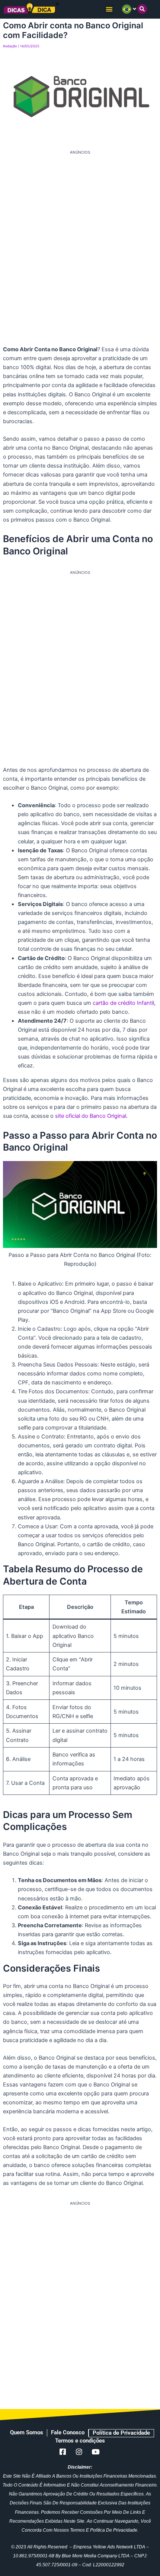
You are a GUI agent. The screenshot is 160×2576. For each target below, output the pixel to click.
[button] (110, 9)
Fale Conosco (68, 2432)
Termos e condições (80, 2441)
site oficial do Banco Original (91, 1116)
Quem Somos (27, 2432)
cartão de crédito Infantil (123, 1003)
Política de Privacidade (121, 2433)
